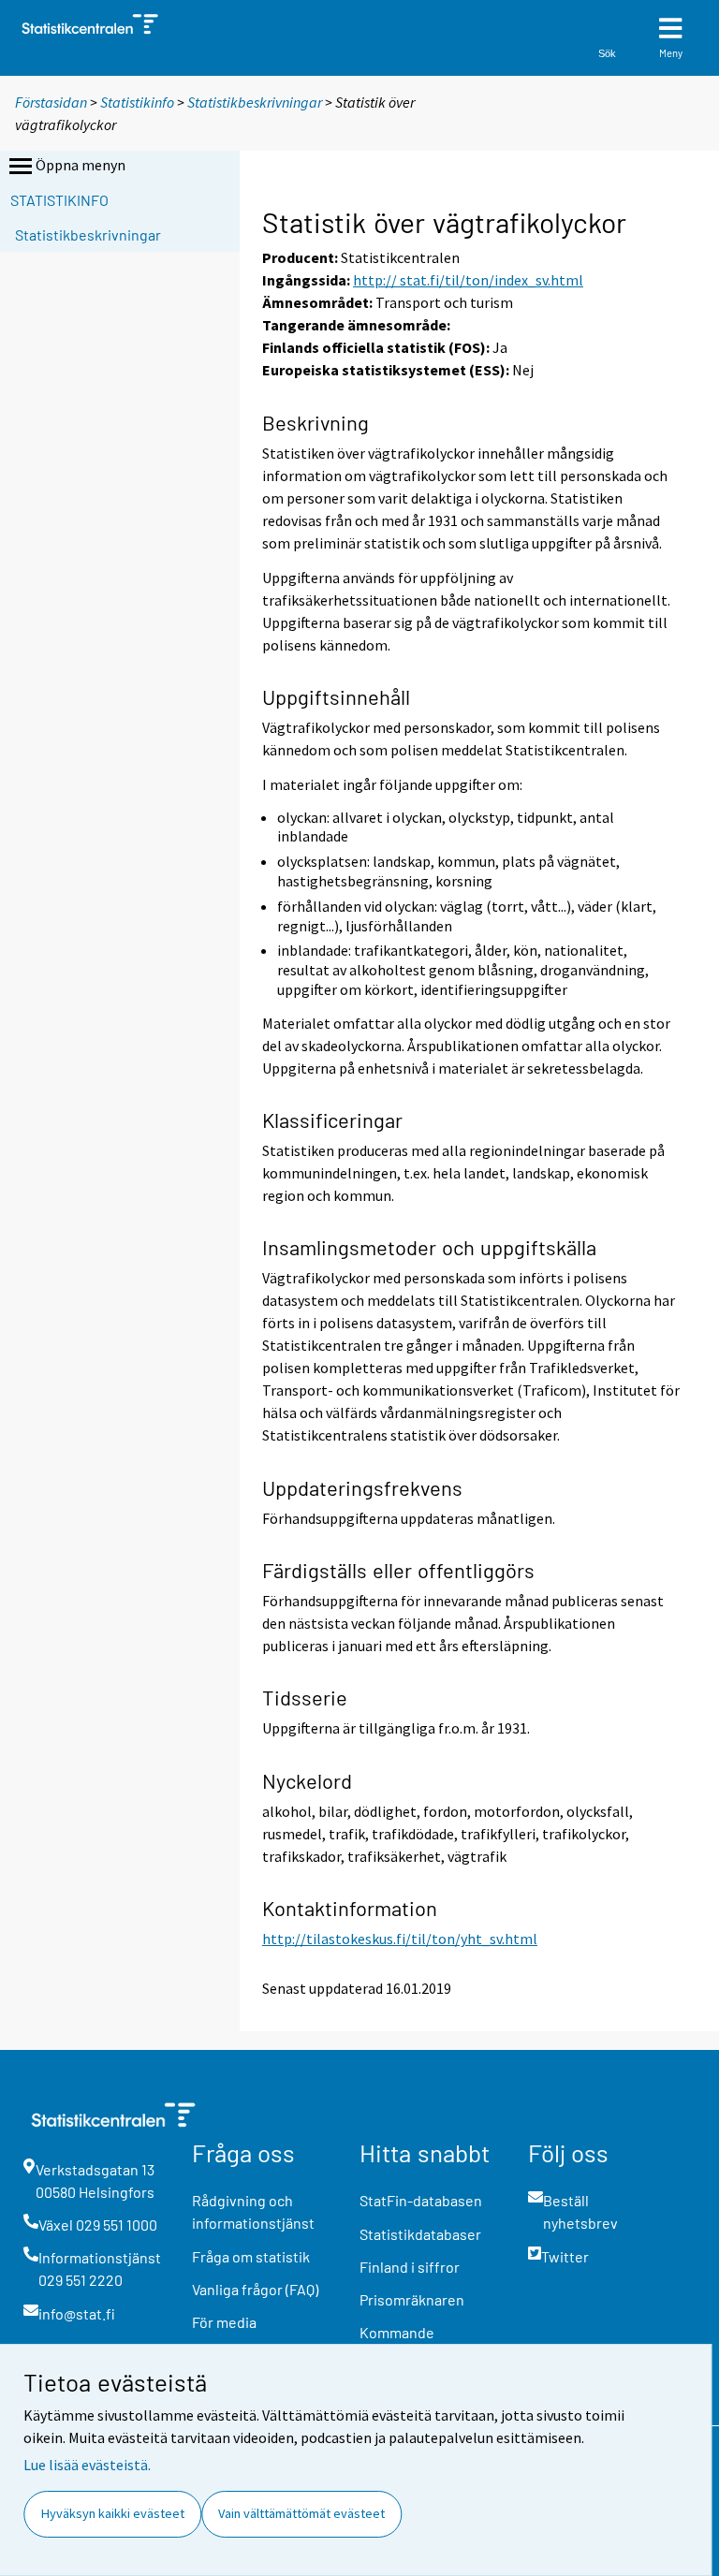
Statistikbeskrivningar (255, 102)
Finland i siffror (410, 2267)
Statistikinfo (137, 102)
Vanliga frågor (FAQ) (255, 2289)
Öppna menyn (81, 165)
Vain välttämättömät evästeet (301, 2513)
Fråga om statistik (251, 2256)
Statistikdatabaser (420, 2234)
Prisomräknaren (412, 2299)
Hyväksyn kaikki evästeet (113, 2513)
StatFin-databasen (421, 2200)
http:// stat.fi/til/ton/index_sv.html (468, 280)
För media (224, 2322)
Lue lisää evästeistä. (87, 2465)
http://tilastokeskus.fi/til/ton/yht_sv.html (400, 1939)
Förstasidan (51, 102)
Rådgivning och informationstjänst (253, 2211)
